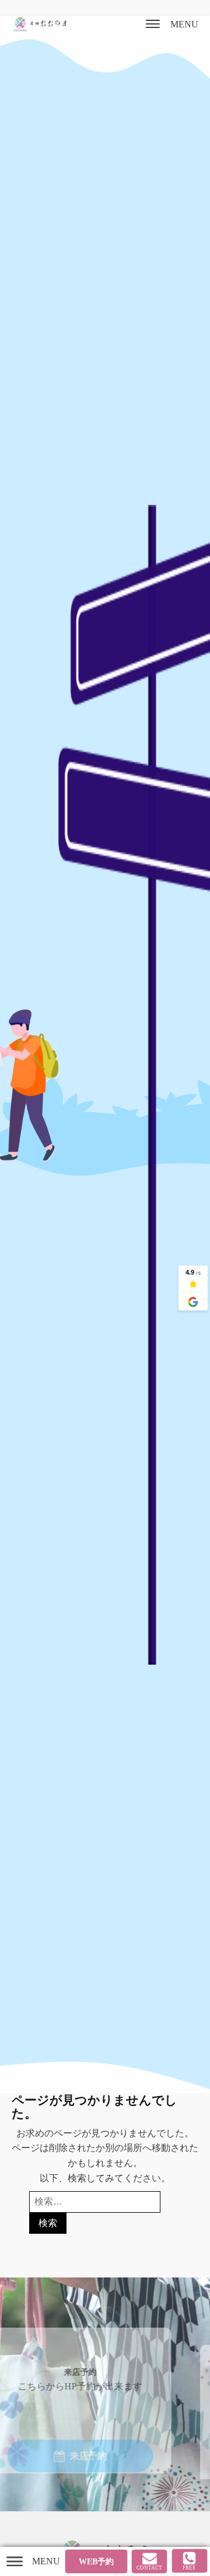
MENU (184, 24)
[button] (95, 2441)
